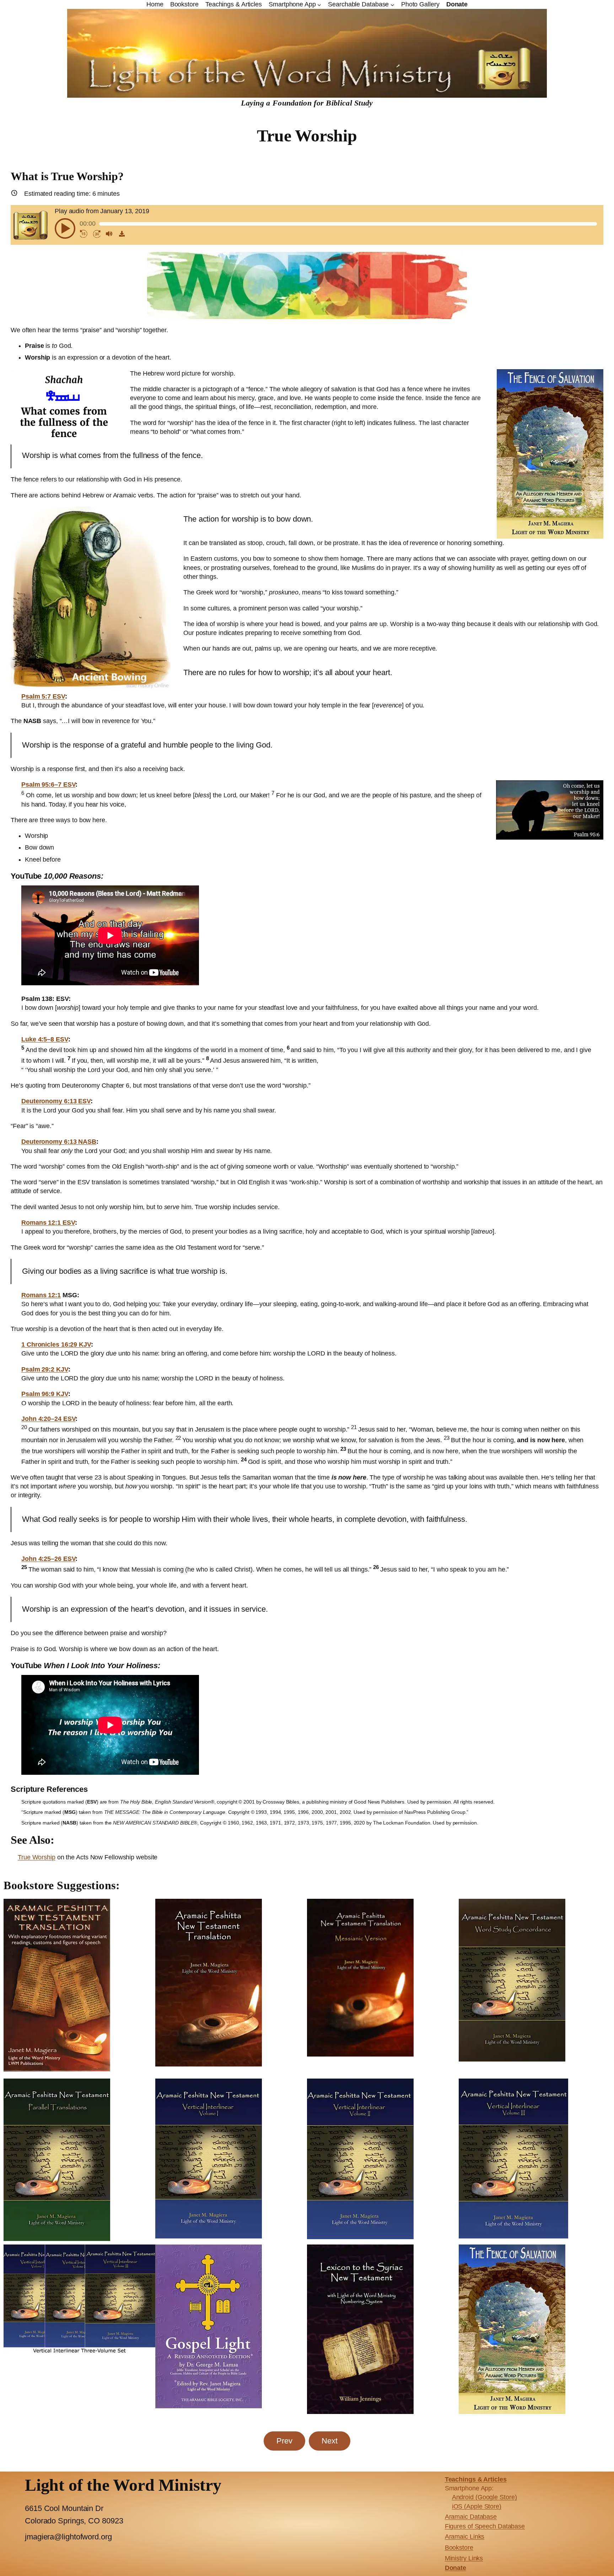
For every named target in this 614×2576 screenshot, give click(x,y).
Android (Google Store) (484, 2497)
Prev (284, 2441)
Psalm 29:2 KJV (45, 1369)
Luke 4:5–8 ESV (45, 1039)
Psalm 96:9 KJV (45, 1394)
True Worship (37, 1857)
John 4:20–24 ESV (48, 1419)
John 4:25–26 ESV (48, 1559)
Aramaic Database (471, 2517)
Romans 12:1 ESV (48, 1223)
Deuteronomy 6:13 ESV (56, 1101)
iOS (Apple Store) (477, 2506)
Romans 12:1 (41, 1295)
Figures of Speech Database (485, 2526)
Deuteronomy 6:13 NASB (59, 1142)
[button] (65, 228)
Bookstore (459, 2548)
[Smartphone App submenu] (319, 4)
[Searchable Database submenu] (392, 4)
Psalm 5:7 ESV (43, 696)
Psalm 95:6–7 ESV (48, 785)
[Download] (122, 234)
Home (155, 4)
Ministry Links (464, 2558)
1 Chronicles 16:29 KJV (56, 1344)
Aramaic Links (465, 2537)
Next (330, 2441)
